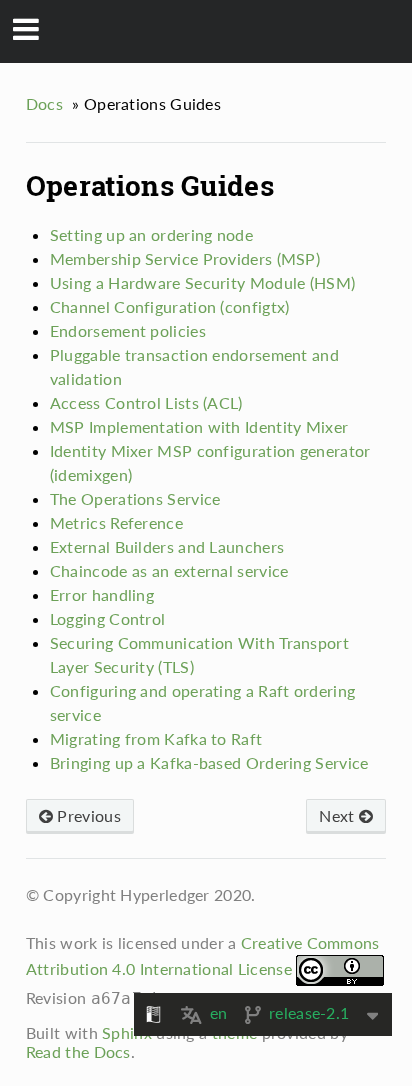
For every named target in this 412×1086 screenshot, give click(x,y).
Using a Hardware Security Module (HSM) (202, 282)
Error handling (102, 594)
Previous (87, 815)
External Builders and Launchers (167, 546)
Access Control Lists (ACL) (146, 402)
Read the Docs (78, 1051)
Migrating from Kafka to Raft (156, 738)
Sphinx (127, 1032)
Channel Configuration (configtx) (170, 306)
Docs (44, 103)
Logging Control (108, 618)
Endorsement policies (128, 330)
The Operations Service (135, 498)
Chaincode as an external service (169, 570)
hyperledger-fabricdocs (219, 30)
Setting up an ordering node (151, 234)
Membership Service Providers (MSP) (185, 258)
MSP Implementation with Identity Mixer (199, 426)
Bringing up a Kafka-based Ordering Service (209, 762)
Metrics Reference (116, 522)
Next (339, 815)
